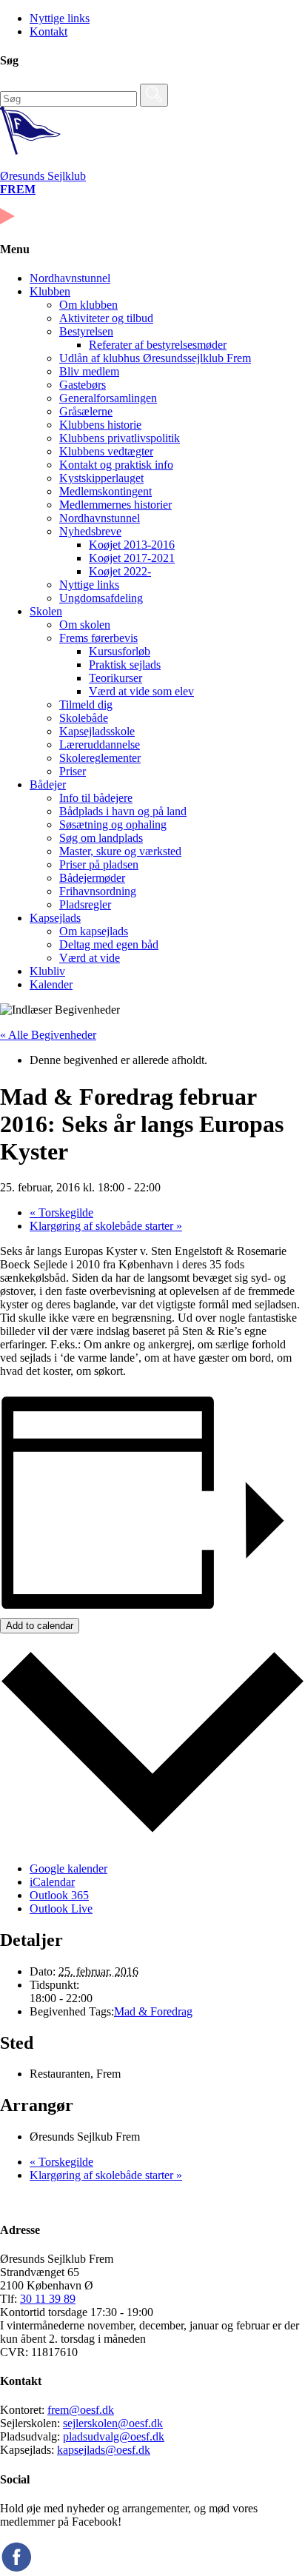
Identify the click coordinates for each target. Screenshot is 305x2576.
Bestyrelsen (86, 331)
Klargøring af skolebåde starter (106, 1226)
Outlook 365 (59, 1895)
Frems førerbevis (98, 638)
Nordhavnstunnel (70, 278)
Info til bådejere (96, 798)
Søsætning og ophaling (113, 824)
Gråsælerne (86, 411)
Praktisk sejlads (125, 665)
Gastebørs (83, 385)
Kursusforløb (120, 651)
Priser (73, 771)
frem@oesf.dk (81, 2410)
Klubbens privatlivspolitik (120, 438)
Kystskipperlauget (101, 478)
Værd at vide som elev (141, 691)
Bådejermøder (92, 878)
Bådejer (48, 784)
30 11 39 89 (48, 2299)
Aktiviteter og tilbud (106, 318)
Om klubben (88, 305)
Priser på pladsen (99, 864)
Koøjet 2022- (120, 571)
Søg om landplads (101, 838)
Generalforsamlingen (108, 398)
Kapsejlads (55, 918)
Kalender (51, 984)
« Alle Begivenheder (48, 1035)
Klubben (50, 291)
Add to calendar (40, 1626)
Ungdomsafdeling (101, 598)
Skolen (46, 611)
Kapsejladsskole (97, 731)
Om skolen (85, 625)
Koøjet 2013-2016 (132, 545)
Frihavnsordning (98, 891)
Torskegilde (61, 1212)
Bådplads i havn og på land (123, 811)
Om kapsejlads (94, 931)
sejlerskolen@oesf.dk (113, 2423)
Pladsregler (85, 904)
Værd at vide (90, 958)
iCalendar (52, 1882)
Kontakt (48, 31)
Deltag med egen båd (109, 944)
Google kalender (68, 1869)
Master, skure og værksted (120, 851)
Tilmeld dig (86, 705)
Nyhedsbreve (90, 531)
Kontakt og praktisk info (116, 465)
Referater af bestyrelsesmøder (158, 345)
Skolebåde (84, 718)
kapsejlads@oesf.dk (104, 2450)
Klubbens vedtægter (106, 451)
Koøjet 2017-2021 (132, 558)
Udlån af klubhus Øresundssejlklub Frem (155, 358)
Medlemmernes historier (115, 505)
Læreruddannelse (100, 745)
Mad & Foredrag (153, 2011)
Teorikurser (115, 678)
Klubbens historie (100, 425)
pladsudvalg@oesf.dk (114, 2436)
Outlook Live (61, 1908)
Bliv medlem (89, 371)
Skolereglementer (100, 758)
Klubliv (47, 971)
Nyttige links (60, 18)
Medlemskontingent (105, 491)
